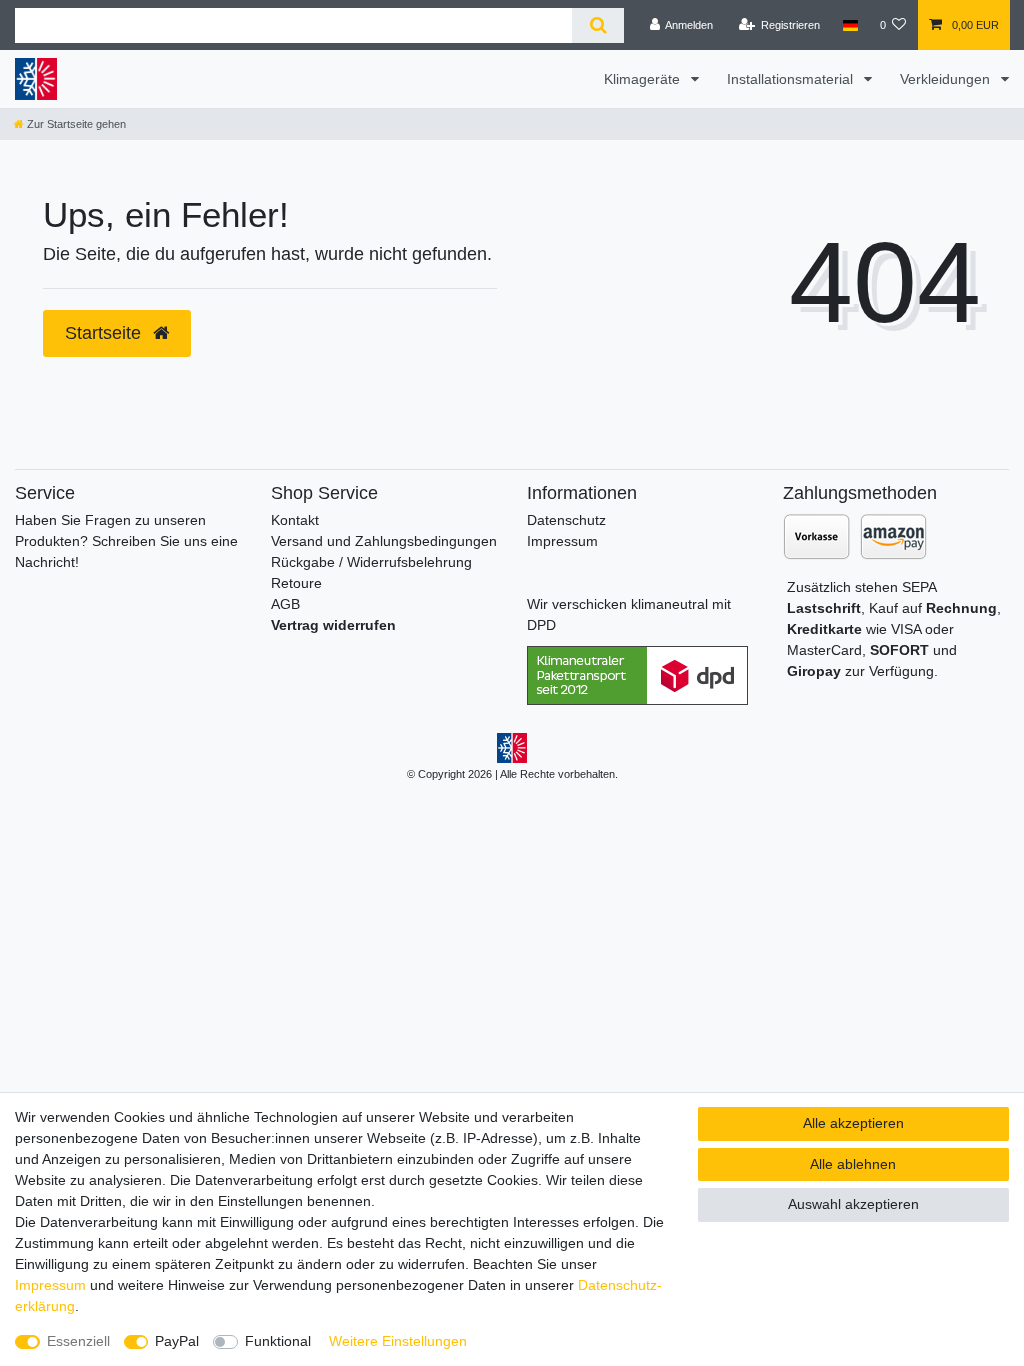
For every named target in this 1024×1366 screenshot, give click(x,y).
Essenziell (78, 1341)
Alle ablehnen (853, 1164)
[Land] (849, 25)
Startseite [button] (105, 333)
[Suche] (597, 25)
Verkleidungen (947, 79)
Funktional (278, 1341)
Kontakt (295, 520)
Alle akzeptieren (853, 1123)
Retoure (296, 583)
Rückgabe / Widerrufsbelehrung (371, 562)
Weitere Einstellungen (398, 1341)
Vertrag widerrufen (333, 625)
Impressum (562, 541)
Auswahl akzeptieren (853, 1204)
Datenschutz (566, 520)
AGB (285, 604)
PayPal (177, 1341)
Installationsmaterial (792, 79)
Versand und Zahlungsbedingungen (384, 541)
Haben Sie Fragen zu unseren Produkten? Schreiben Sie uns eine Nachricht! (126, 541)
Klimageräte (644, 79)
